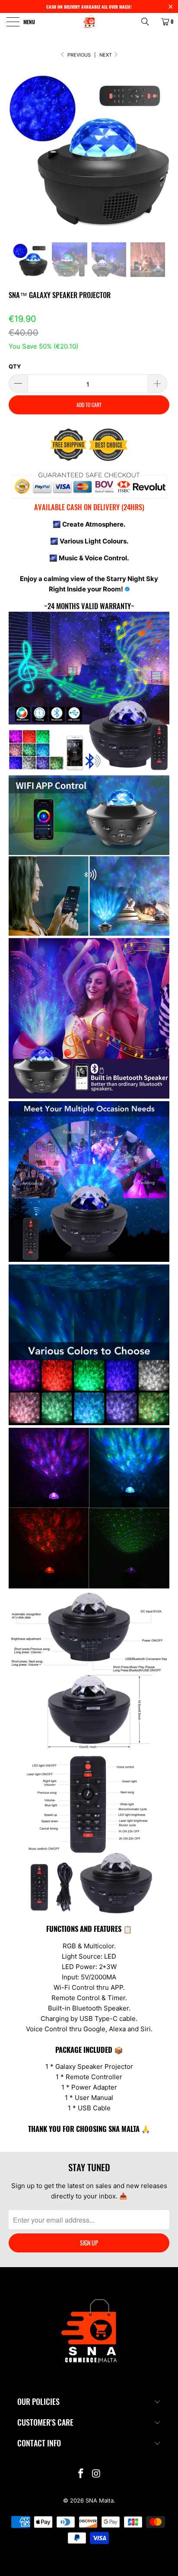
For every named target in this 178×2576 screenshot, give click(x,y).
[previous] (17, 156)
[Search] (148, 22)
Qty (15, 366)
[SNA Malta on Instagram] (96, 2474)
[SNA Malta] (89, 22)
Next (106, 55)
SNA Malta (100, 2500)
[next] (161, 156)
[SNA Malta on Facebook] (81, 2474)
